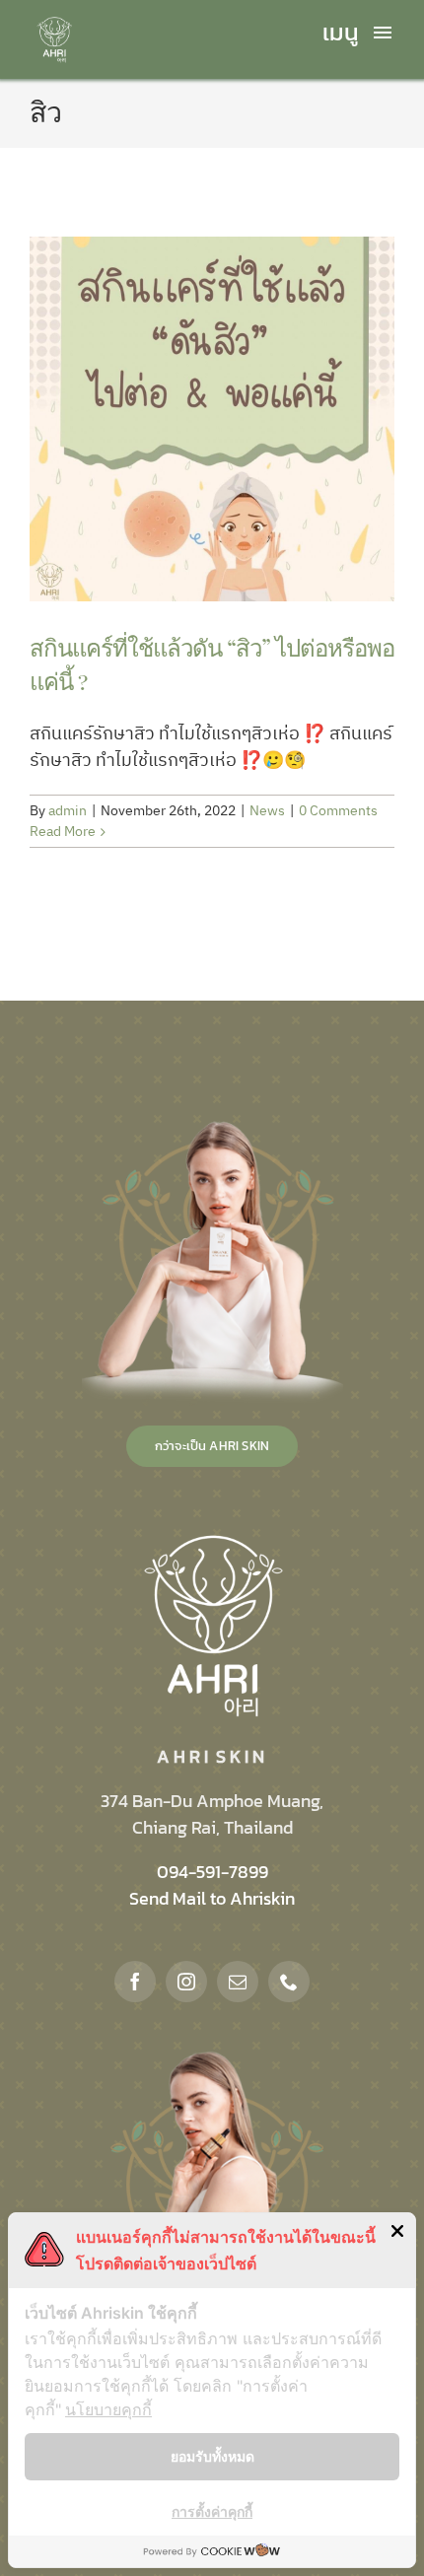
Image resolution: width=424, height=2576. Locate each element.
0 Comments (338, 811)
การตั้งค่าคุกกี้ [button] (212, 2511)
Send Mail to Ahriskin (212, 1898)
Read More (63, 832)
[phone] (289, 1982)
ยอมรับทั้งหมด (212, 2456)
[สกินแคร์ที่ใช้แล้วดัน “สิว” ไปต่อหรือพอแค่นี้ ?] (212, 419)
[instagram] (186, 1982)
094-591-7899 (212, 1872)
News (267, 811)
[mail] (238, 1982)
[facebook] (135, 1982)
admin (68, 811)
